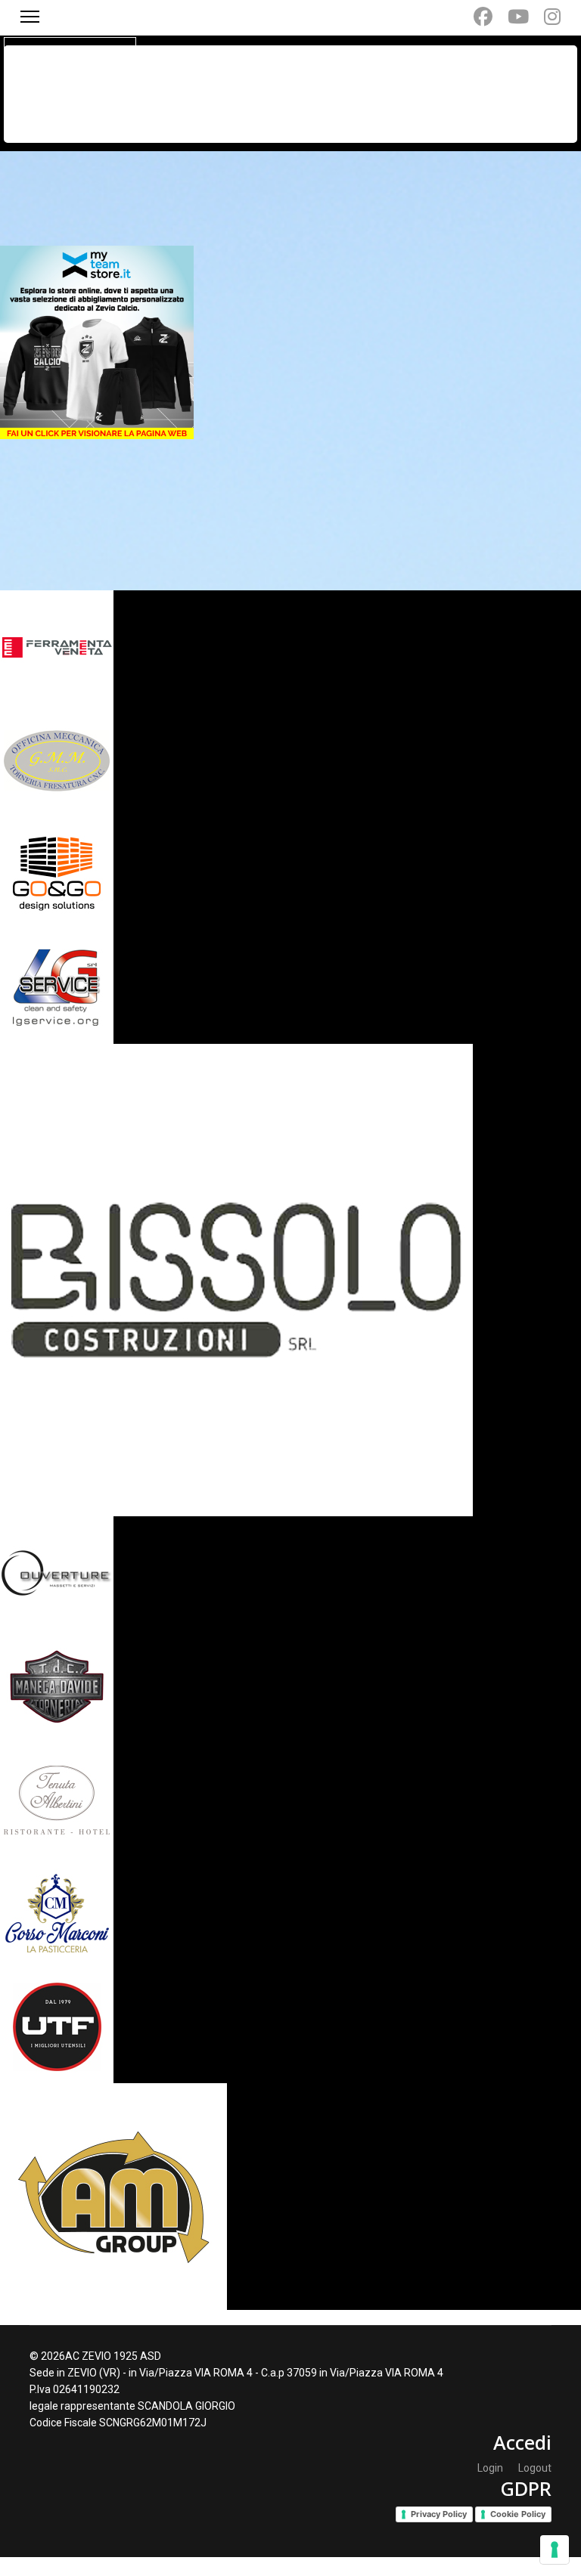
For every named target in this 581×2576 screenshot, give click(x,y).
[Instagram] (552, 17)
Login (490, 2468)
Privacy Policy (439, 2514)
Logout (535, 2468)
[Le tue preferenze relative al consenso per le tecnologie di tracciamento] (555, 2550)
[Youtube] (518, 17)
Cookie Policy (518, 2514)
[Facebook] (483, 17)
